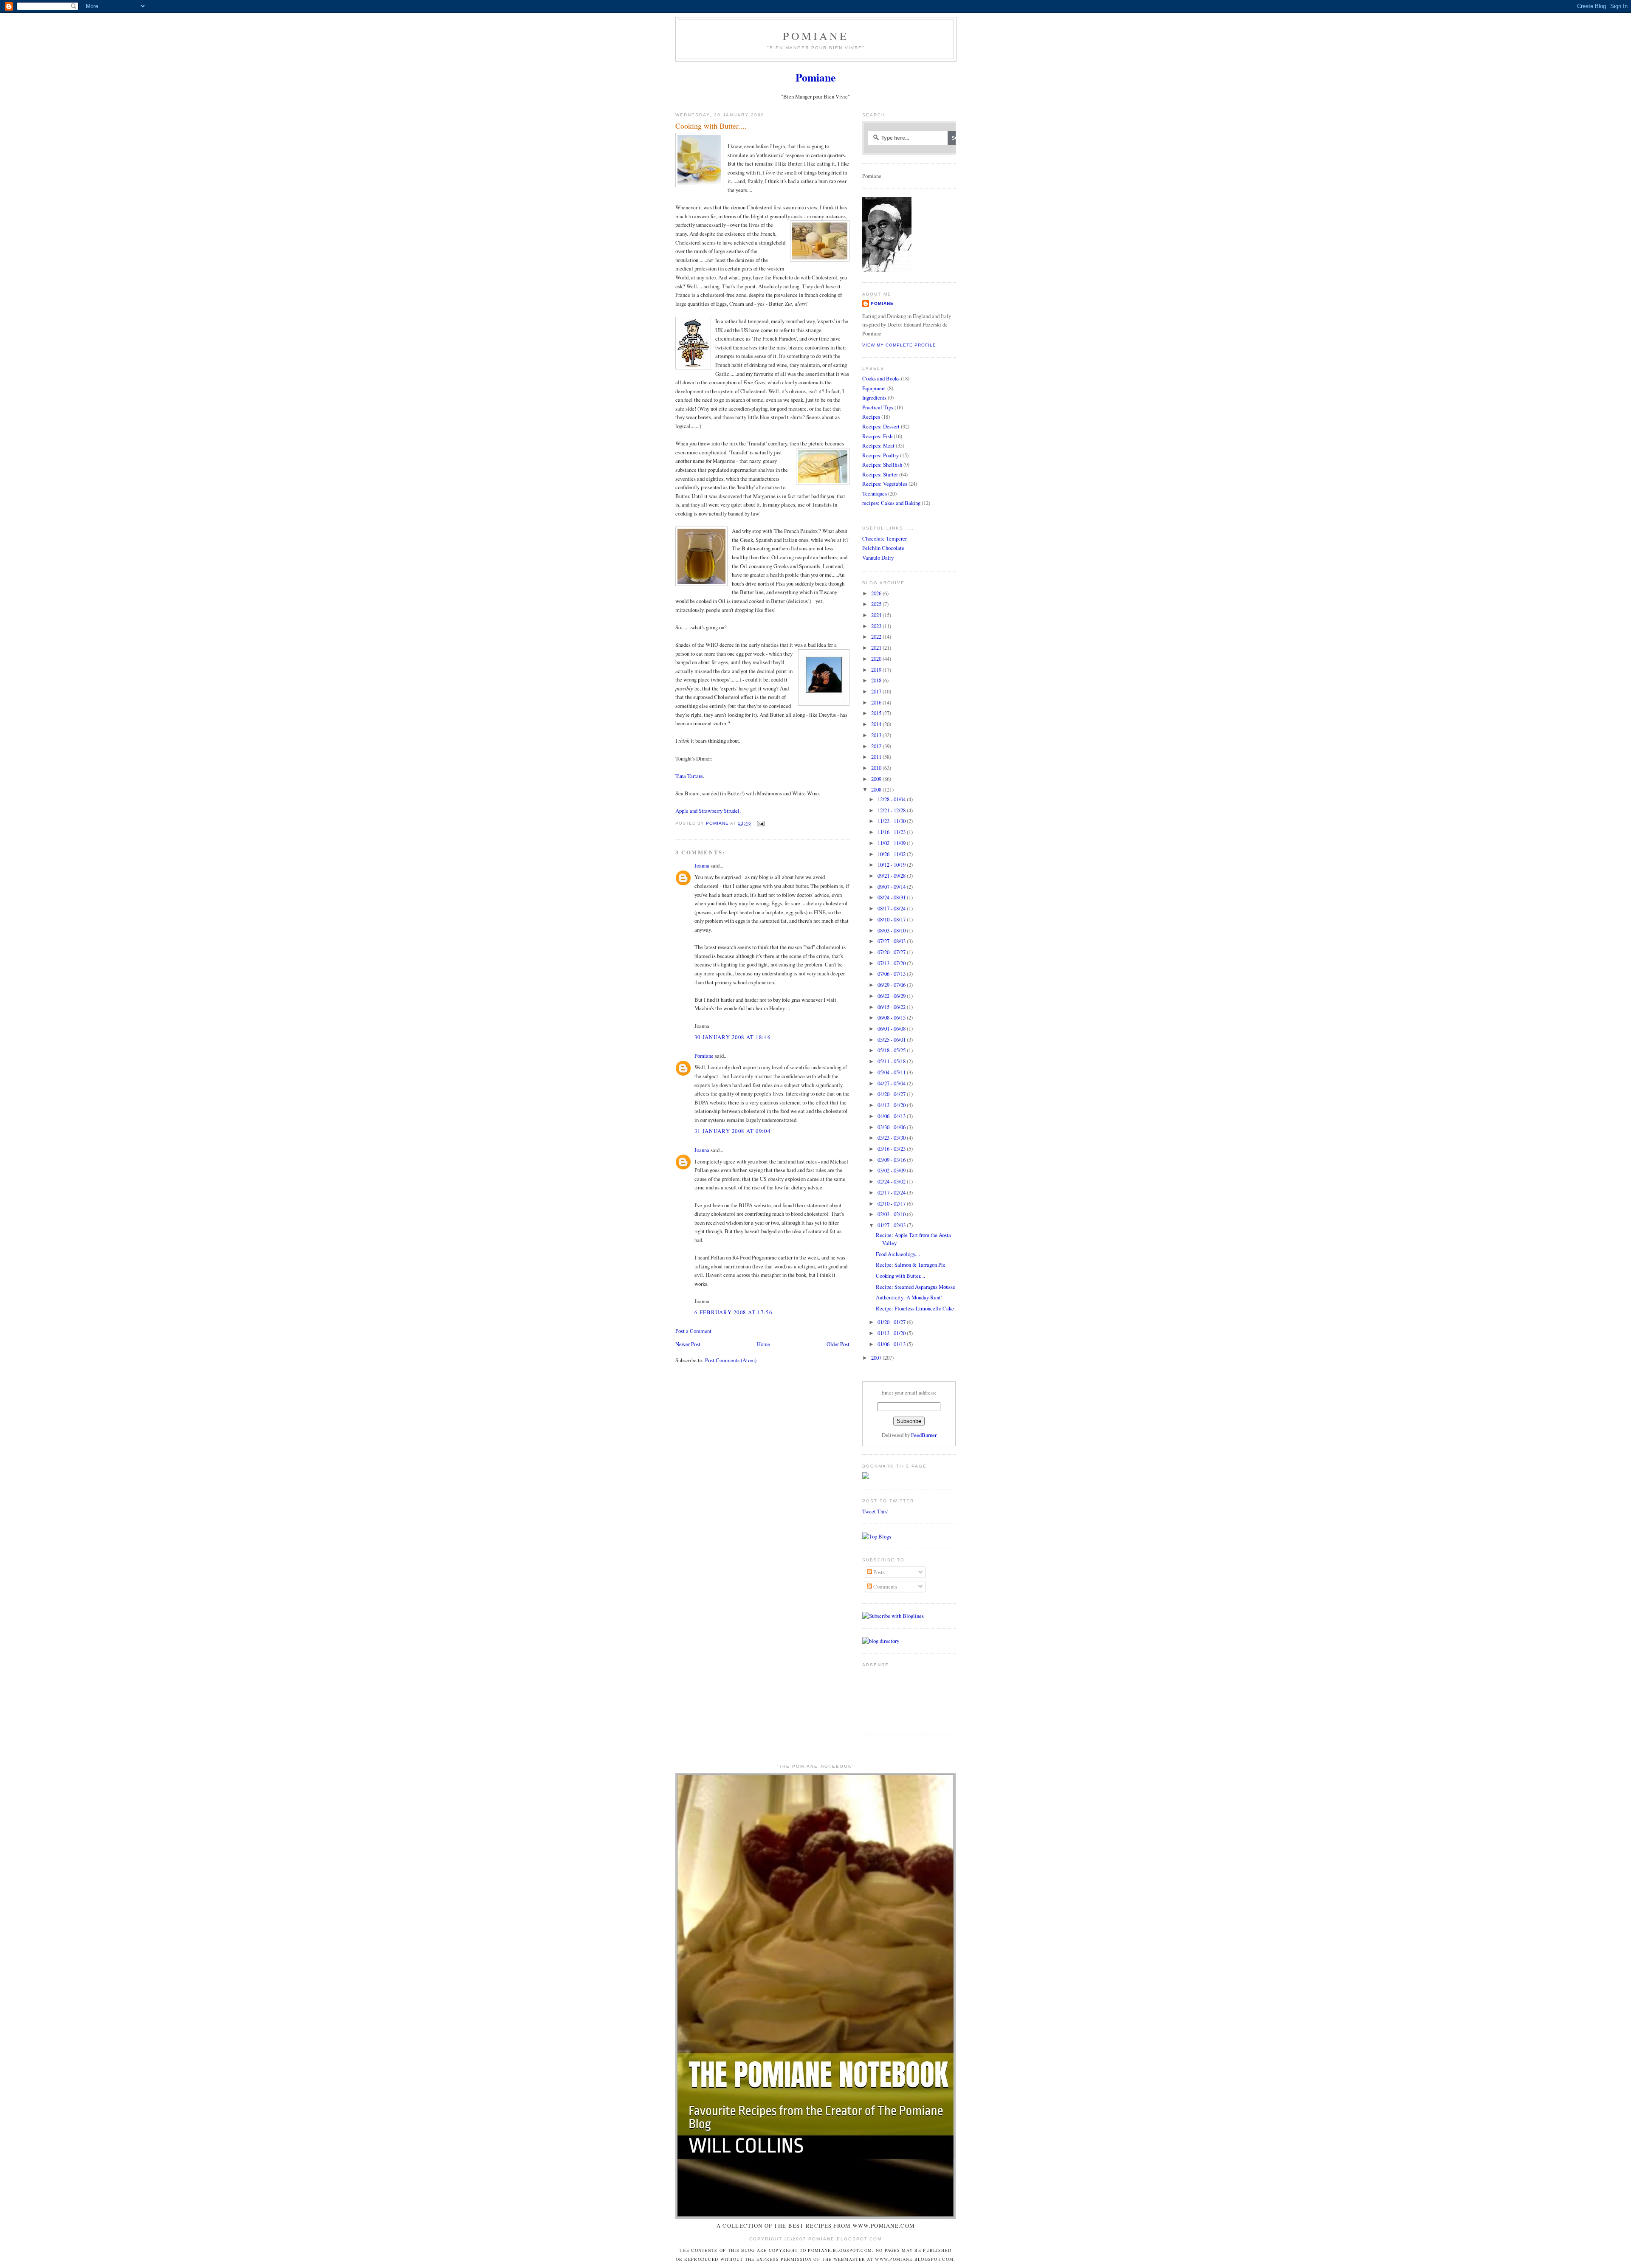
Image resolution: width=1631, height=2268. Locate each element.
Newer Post (688, 1344)
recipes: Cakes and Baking (891, 503)
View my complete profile (899, 345)
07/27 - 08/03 (892, 941)
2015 (877, 713)
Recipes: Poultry (880, 455)
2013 (877, 735)
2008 (877, 789)
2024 (877, 615)
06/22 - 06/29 (892, 996)
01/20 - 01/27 (892, 1322)
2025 (877, 604)
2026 (877, 593)
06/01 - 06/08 (892, 1028)
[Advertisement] (889, 1697)
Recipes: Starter (880, 474)
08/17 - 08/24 (892, 908)
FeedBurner (924, 1435)
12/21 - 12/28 (892, 810)
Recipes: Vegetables (885, 484)
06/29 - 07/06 (892, 985)
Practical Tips (878, 407)
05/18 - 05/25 (892, 1050)
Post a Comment (693, 1331)
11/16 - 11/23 (892, 832)
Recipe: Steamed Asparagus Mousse (916, 1287)
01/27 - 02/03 (892, 1225)
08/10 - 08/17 (892, 919)
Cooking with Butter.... (900, 1276)
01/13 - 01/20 (892, 1333)
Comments (885, 1586)
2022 (877, 637)
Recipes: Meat (878, 445)
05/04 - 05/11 (892, 1072)
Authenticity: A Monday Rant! (909, 1297)
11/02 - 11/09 (892, 843)
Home (763, 1344)
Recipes (871, 417)
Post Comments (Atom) (731, 1360)
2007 (877, 1358)
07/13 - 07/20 (892, 963)
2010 (877, 768)
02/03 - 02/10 (892, 1214)
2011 (877, 757)
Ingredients (874, 397)
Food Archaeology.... (898, 1254)
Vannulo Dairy (878, 558)
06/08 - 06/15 (892, 1017)
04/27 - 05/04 (892, 1083)
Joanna (702, 865)
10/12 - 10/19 (892, 865)
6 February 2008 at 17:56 (733, 1312)
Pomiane (816, 36)
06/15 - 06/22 (892, 1007)
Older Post (838, 1344)
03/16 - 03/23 (892, 1149)
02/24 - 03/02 (892, 1181)
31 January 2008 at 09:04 (732, 1131)
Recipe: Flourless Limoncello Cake (915, 1308)
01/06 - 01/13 (892, 1344)
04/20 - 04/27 (892, 1094)
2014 (877, 724)
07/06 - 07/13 (892, 974)
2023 (877, 626)
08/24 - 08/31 (892, 897)
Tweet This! (875, 1511)
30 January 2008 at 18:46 (732, 1037)
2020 (877, 659)
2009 (877, 779)
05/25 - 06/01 (892, 1040)
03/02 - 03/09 (892, 1170)
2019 (877, 670)
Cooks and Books (881, 378)
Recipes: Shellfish (882, 465)
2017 (877, 691)
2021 (877, 648)
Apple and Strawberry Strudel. (708, 811)
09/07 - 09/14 (892, 887)
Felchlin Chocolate (883, 548)
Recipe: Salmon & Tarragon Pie (911, 1265)
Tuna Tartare (689, 776)
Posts (878, 1572)
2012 (877, 746)
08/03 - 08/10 (892, 930)
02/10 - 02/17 (892, 1203)
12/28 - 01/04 (892, 799)
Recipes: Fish (877, 436)
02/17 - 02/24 (892, 1192)
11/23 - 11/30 (892, 821)
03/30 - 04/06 (892, 1127)
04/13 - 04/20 (892, 1105)
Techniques (875, 493)
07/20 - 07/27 (892, 952)
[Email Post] (760, 824)
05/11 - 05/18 (892, 1061)
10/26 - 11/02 (892, 854)
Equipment (874, 388)
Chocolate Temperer (885, 538)
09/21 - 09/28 (892, 876)
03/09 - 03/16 (892, 1160)
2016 (877, 702)
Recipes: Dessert (881, 426)
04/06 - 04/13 (892, 1116)
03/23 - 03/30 (892, 1138)
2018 (877, 680)
